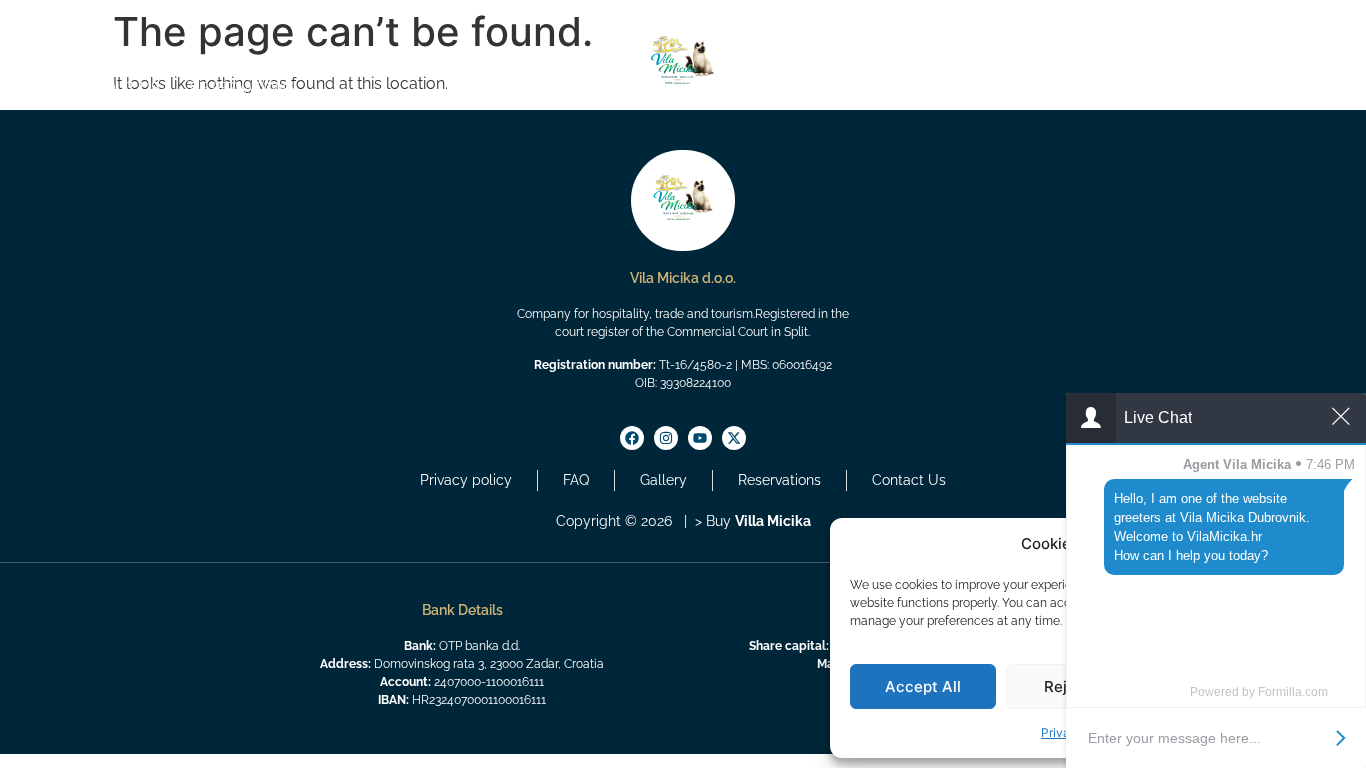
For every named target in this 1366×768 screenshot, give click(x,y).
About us (123, 88)
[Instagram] (56, 22)
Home (36, 88)
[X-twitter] (104, 22)
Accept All (923, 686)
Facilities (1194, 88)
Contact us (1305, 88)
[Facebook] (32, 22)
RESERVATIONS (242, 88)
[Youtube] (80, 22)
